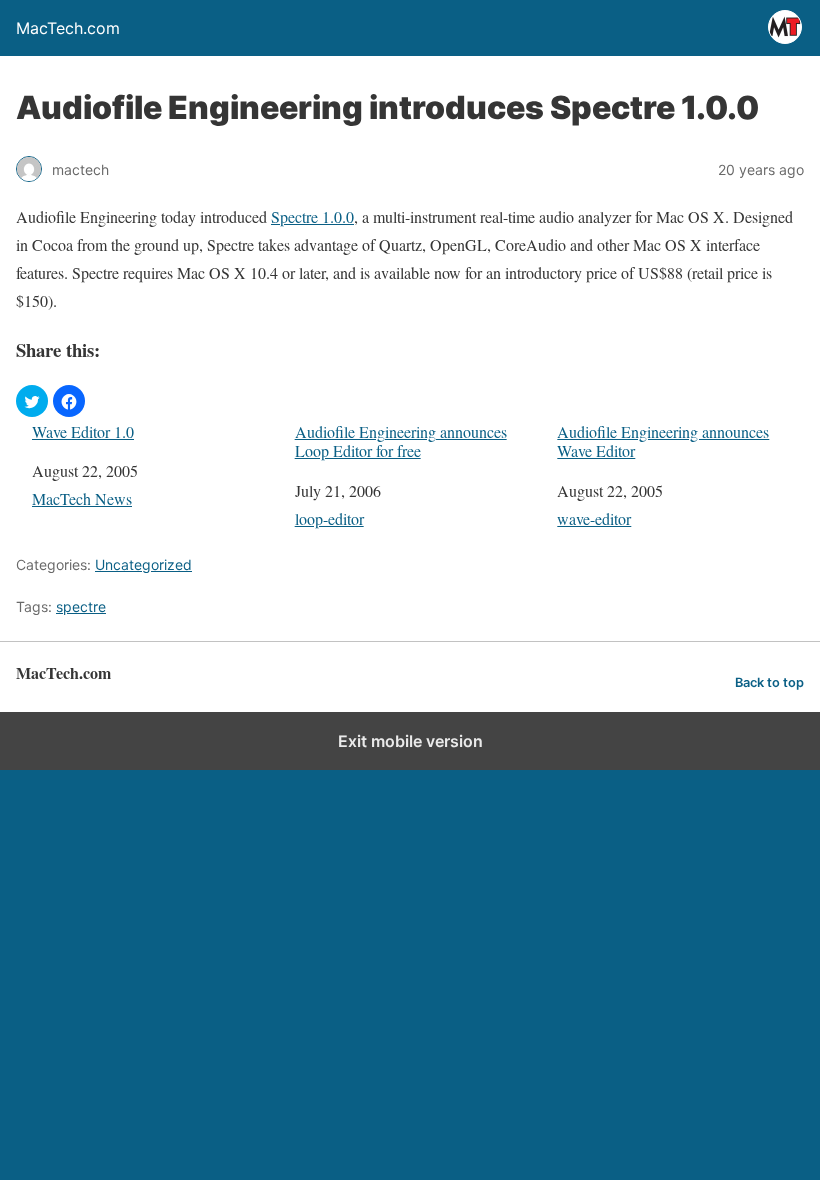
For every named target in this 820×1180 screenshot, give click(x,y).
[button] (32, 401)
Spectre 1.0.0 (312, 216)
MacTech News (82, 498)
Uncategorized (143, 564)
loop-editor (329, 518)
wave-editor (594, 518)
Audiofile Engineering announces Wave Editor (663, 441)
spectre (81, 606)
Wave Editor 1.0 (83, 431)
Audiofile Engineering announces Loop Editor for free (401, 441)
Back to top (769, 682)
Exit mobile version (410, 741)
